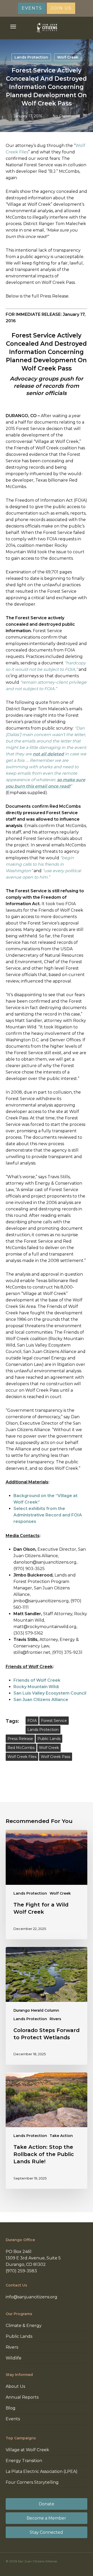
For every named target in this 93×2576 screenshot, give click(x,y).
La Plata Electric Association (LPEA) (42, 2471)
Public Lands (19, 2336)
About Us (15, 2386)
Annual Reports (22, 2397)
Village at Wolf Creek (27, 2450)
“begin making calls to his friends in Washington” (40, 864)
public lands (49, 1739)
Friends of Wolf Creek (37, 1680)
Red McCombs (21, 1748)
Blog (11, 2408)
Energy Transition (24, 2461)
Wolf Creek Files (22, 1757)
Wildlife (14, 2358)
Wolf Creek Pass (56, 1757)
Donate (47, 2504)
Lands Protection (31, 57)
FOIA (32, 1721)
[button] (13, 27)
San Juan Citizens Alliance (41, 1700)
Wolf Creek (68, 57)
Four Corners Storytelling (32, 2482)
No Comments (66, 116)
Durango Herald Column (36, 2010)
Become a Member (46, 2518)
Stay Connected (46, 2532)
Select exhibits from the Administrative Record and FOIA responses (48, 1515)
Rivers (55, 2019)
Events (13, 2419)
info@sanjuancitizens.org (32, 2297)
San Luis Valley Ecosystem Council (50, 1693)
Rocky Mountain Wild (36, 1687)
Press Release (20, 1739)
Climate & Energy (24, 2326)
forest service (54, 1721)
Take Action (61, 2136)
